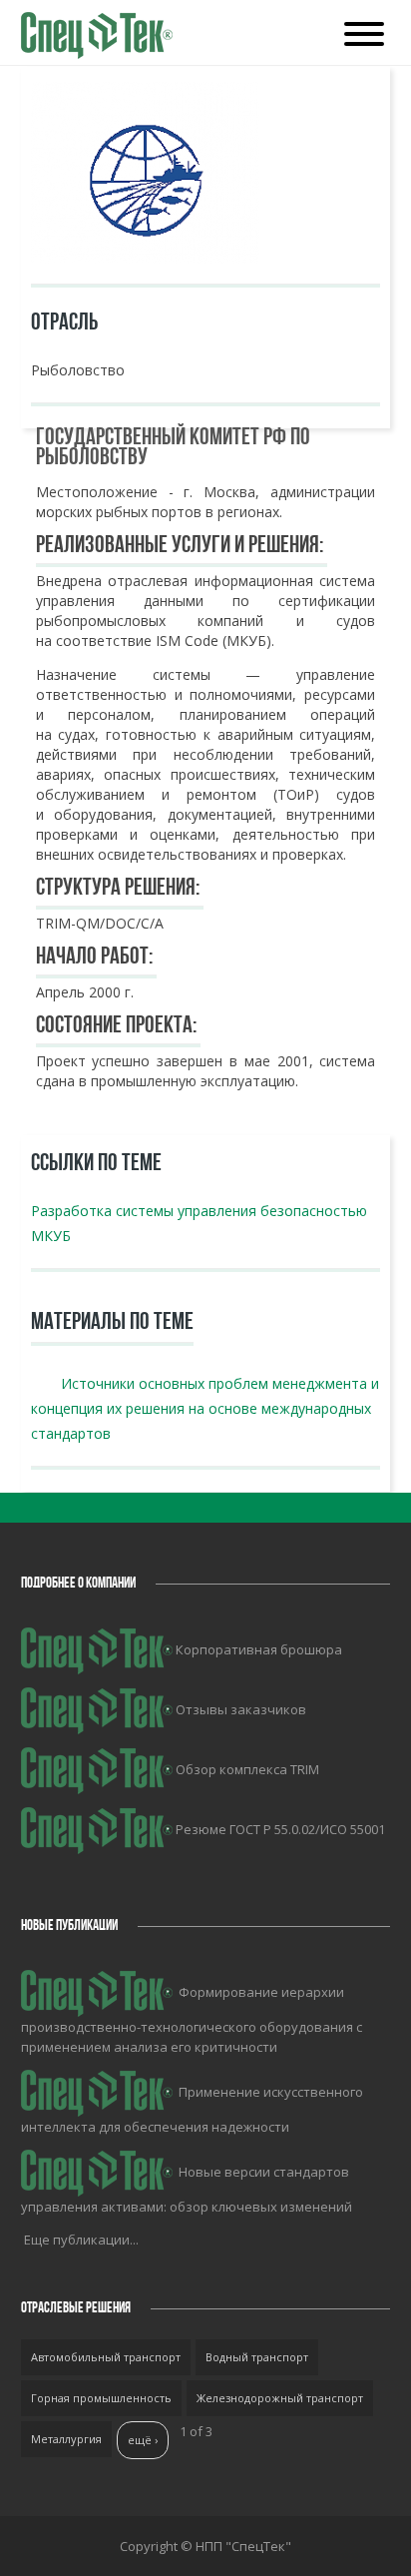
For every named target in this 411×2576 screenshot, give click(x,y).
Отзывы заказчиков (241, 1709)
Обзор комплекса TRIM (247, 1769)
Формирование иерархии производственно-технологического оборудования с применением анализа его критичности (192, 2019)
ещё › (143, 2440)
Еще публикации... (81, 2240)
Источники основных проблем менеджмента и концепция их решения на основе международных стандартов (205, 1408)
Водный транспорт (257, 2357)
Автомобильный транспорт (106, 2357)
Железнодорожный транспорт (280, 2398)
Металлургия (66, 2439)
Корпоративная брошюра (259, 1649)
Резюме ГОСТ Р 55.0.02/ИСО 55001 (280, 1829)
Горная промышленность (101, 2398)
